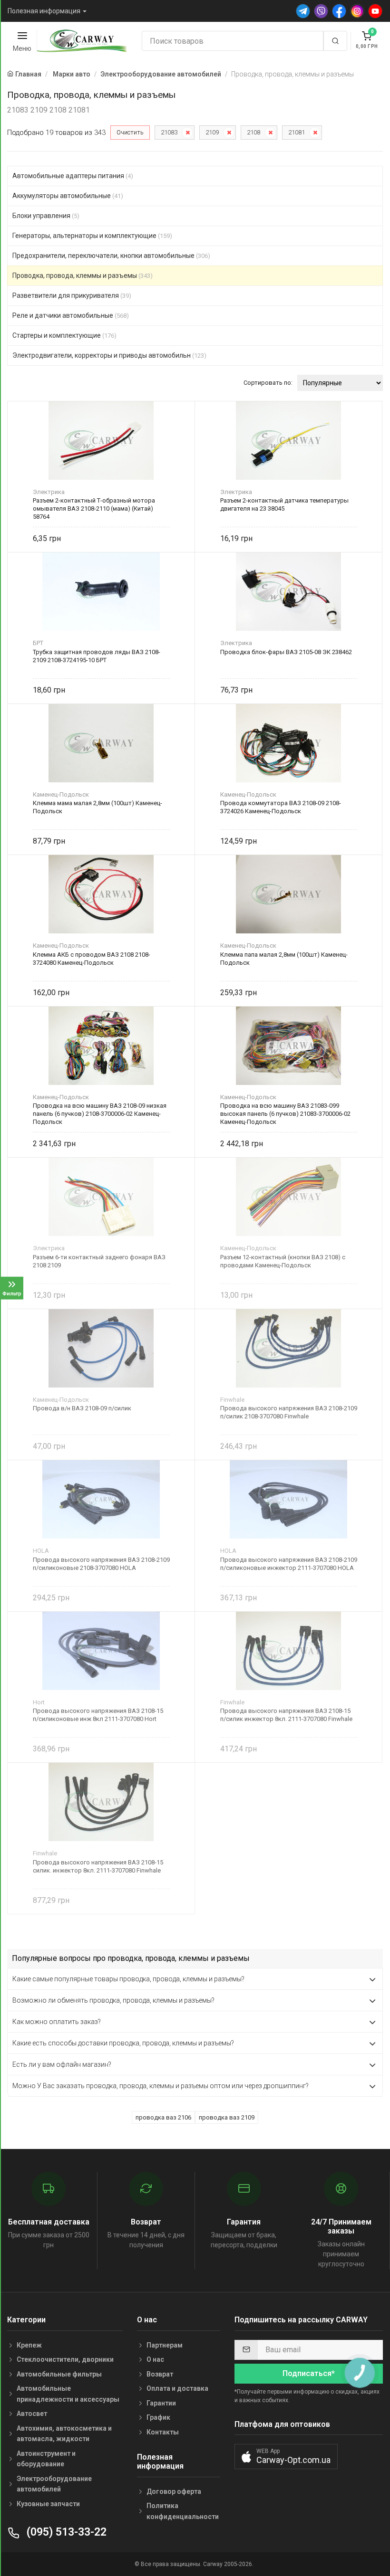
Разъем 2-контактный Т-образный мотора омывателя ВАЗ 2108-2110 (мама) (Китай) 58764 (94, 509)
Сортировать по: (268, 383)
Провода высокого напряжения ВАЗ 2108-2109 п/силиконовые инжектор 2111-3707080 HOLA (289, 1564)
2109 (212, 132)
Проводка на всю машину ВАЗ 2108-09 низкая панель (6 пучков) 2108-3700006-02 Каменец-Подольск (100, 1114)
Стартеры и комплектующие (64, 335)
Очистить (130, 132)
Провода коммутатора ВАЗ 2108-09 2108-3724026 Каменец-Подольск (281, 807)
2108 (253, 132)
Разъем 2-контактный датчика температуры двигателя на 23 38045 (284, 504)
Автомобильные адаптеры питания (73, 176)
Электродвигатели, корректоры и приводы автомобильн (109, 355)
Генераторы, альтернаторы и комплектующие (92, 236)
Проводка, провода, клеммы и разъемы (83, 276)
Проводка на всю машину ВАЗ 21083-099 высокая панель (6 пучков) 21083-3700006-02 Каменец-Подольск (285, 1114)
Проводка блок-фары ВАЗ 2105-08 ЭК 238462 (286, 652)
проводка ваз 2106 (163, 2117)
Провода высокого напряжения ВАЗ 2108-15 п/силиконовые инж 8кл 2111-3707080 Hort (98, 1715)
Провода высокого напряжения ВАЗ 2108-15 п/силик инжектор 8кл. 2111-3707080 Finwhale (286, 1715)
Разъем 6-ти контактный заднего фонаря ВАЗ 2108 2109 (99, 1261)
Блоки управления (46, 216)
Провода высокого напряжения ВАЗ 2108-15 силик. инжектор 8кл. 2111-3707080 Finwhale (98, 1866)
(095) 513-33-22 (65, 2532)
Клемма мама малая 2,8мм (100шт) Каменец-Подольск (97, 807)
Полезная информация (44, 11)
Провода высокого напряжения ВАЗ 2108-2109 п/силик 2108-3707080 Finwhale (289, 1412)
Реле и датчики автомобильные (71, 315)
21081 (297, 132)
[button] (286, 2457)
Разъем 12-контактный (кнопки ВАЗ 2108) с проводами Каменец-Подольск (283, 1261)
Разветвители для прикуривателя (72, 295)
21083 (169, 132)
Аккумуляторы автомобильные (68, 196)
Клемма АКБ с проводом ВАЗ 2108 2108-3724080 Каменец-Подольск (92, 959)
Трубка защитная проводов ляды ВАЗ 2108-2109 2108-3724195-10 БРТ (97, 656)
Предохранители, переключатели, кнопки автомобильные (111, 256)
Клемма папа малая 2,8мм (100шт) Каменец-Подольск (284, 959)
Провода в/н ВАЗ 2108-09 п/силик (82, 1408)
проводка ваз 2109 (227, 2117)
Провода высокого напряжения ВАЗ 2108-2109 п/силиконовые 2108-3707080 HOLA (101, 1564)
